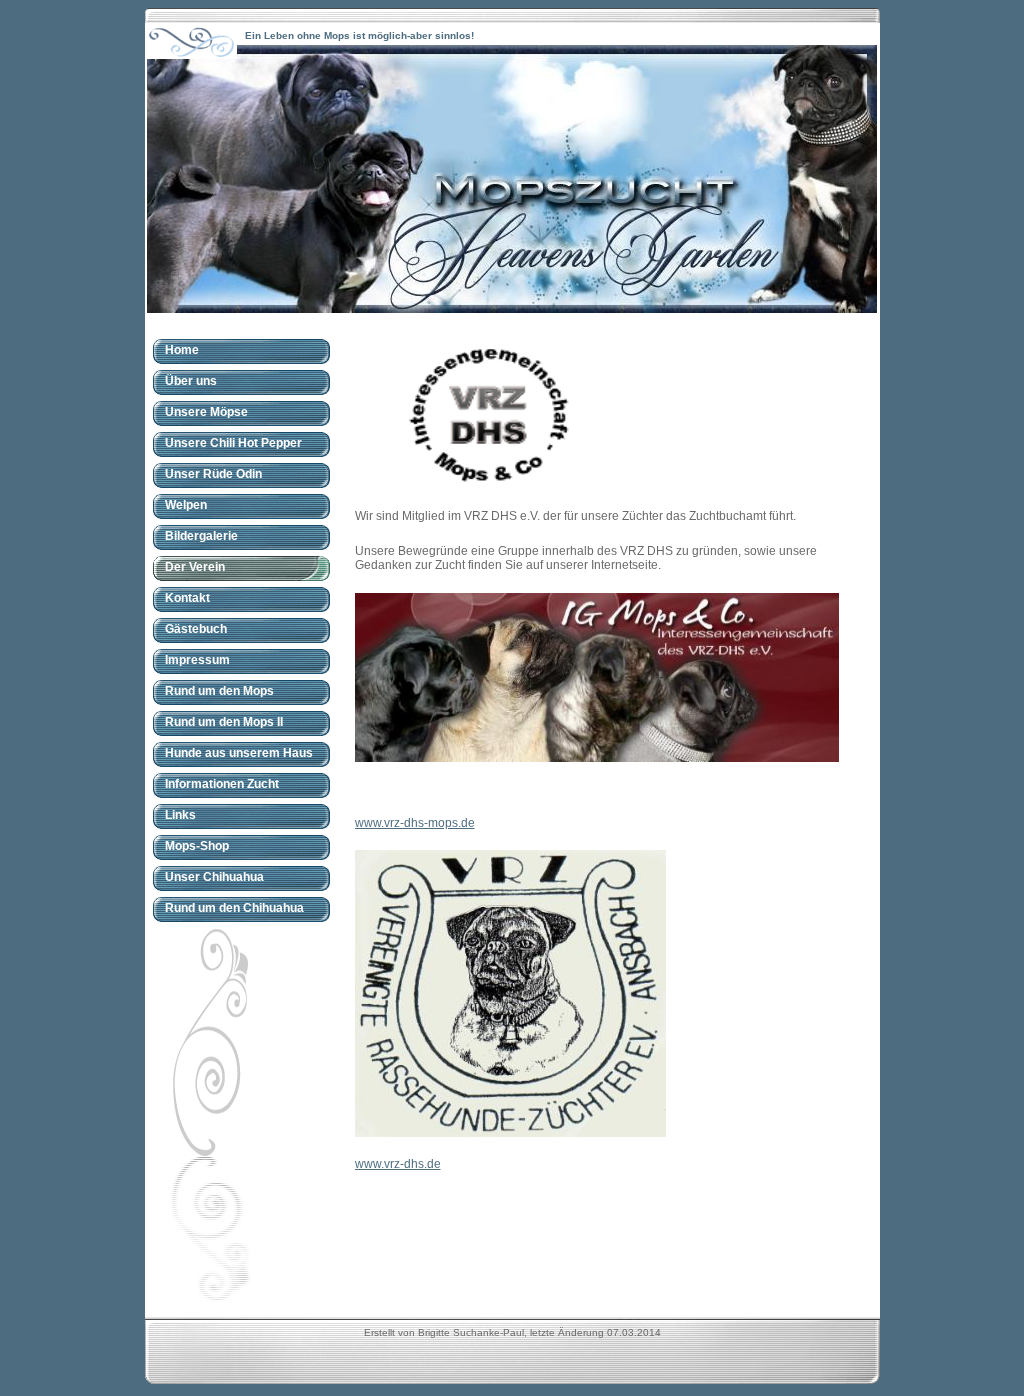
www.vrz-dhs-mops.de (415, 823)
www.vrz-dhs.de (398, 1164)
